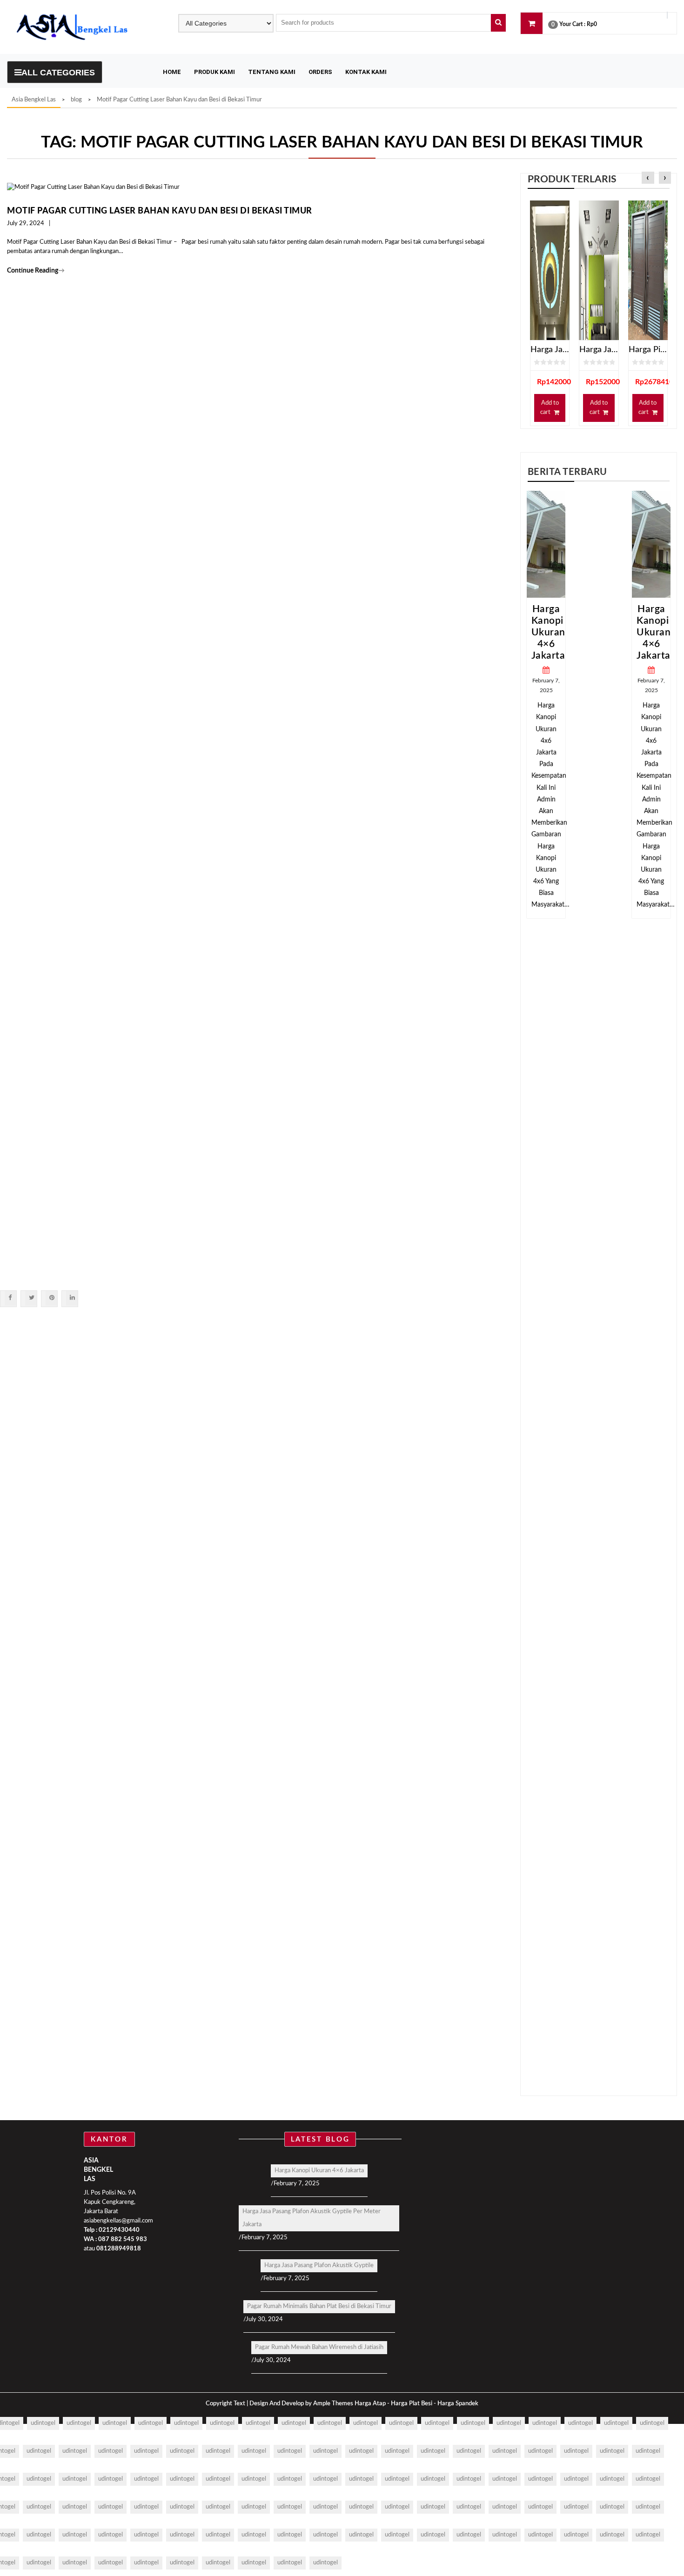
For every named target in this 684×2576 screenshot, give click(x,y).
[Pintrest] (51, 1298)
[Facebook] (10, 1298)
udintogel (43, 2423)
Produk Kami (215, 72)
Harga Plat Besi (412, 2404)
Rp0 (592, 24)
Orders (320, 72)
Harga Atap (370, 2404)
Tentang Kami (272, 72)
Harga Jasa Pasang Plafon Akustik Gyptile (319, 2266)
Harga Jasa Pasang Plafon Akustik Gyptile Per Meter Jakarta (312, 2218)
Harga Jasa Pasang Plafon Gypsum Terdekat (550, 350)
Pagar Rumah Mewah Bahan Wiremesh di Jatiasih (319, 2347)
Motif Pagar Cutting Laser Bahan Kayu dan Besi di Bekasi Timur (160, 211)
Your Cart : (572, 24)
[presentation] (648, 178)
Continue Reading (36, 271)
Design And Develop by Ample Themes (302, 2404)
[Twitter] (31, 1298)
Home (172, 72)
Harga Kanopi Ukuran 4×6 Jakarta (601, 632)
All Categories (58, 73)
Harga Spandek (458, 2404)
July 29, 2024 (26, 224)
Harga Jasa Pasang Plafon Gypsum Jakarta (599, 350)
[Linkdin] (72, 1298)
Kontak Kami (366, 72)
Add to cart (549, 408)
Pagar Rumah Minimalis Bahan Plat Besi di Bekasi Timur (319, 2306)
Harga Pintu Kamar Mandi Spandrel (648, 350)
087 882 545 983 (123, 2239)
